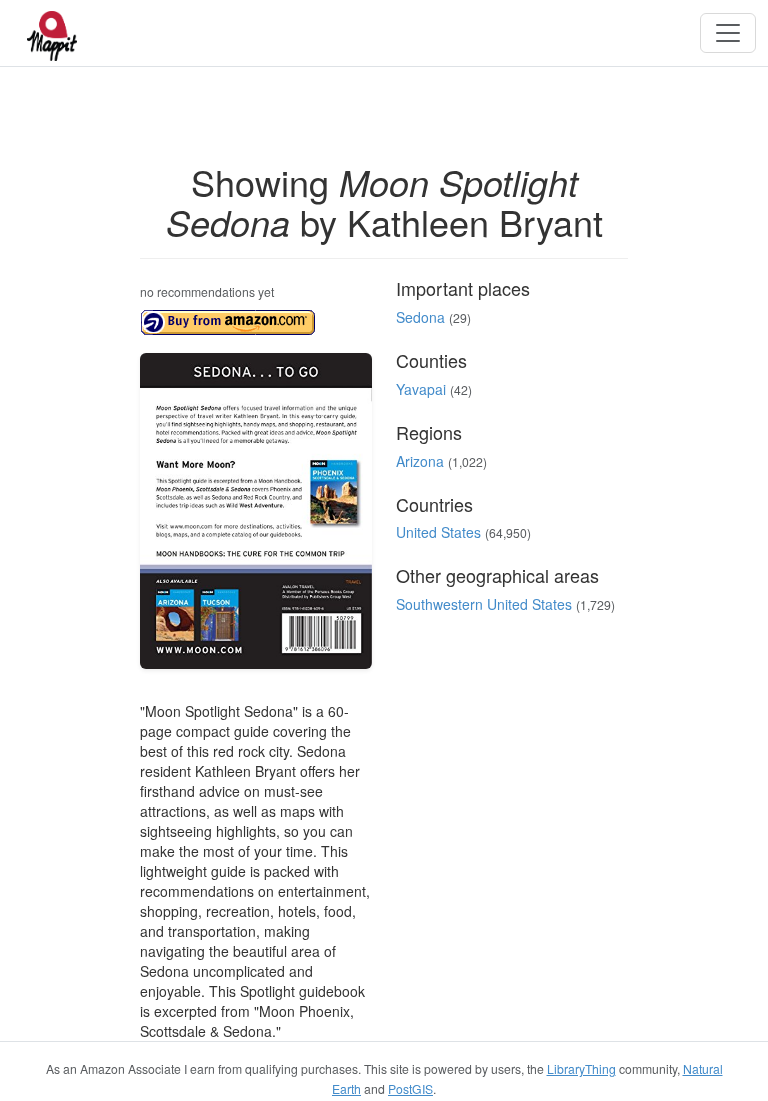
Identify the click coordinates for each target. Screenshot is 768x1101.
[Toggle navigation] (728, 33)
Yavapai (421, 389)
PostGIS (410, 1088)
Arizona (420, 461)
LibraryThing (581, 1068)
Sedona (420, 317)
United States (438, 532)
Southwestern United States (484, 604)
